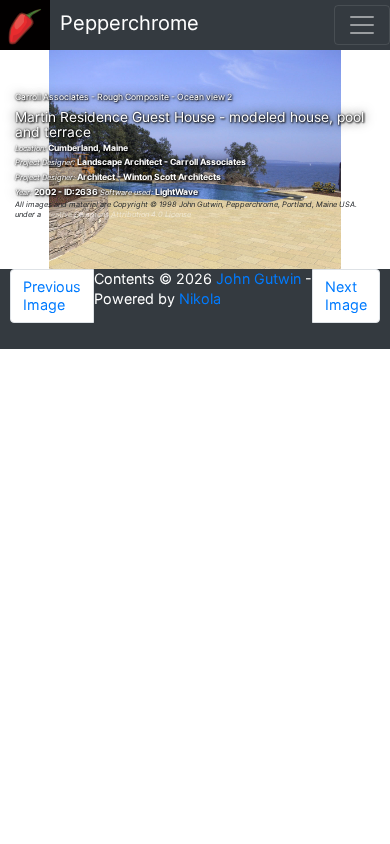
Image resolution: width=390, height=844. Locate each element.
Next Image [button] (346, 295)
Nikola (200, 298)
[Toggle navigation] (362, 25)
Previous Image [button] (52, 295)
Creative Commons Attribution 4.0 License (117, 214)
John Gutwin (258, 278)
